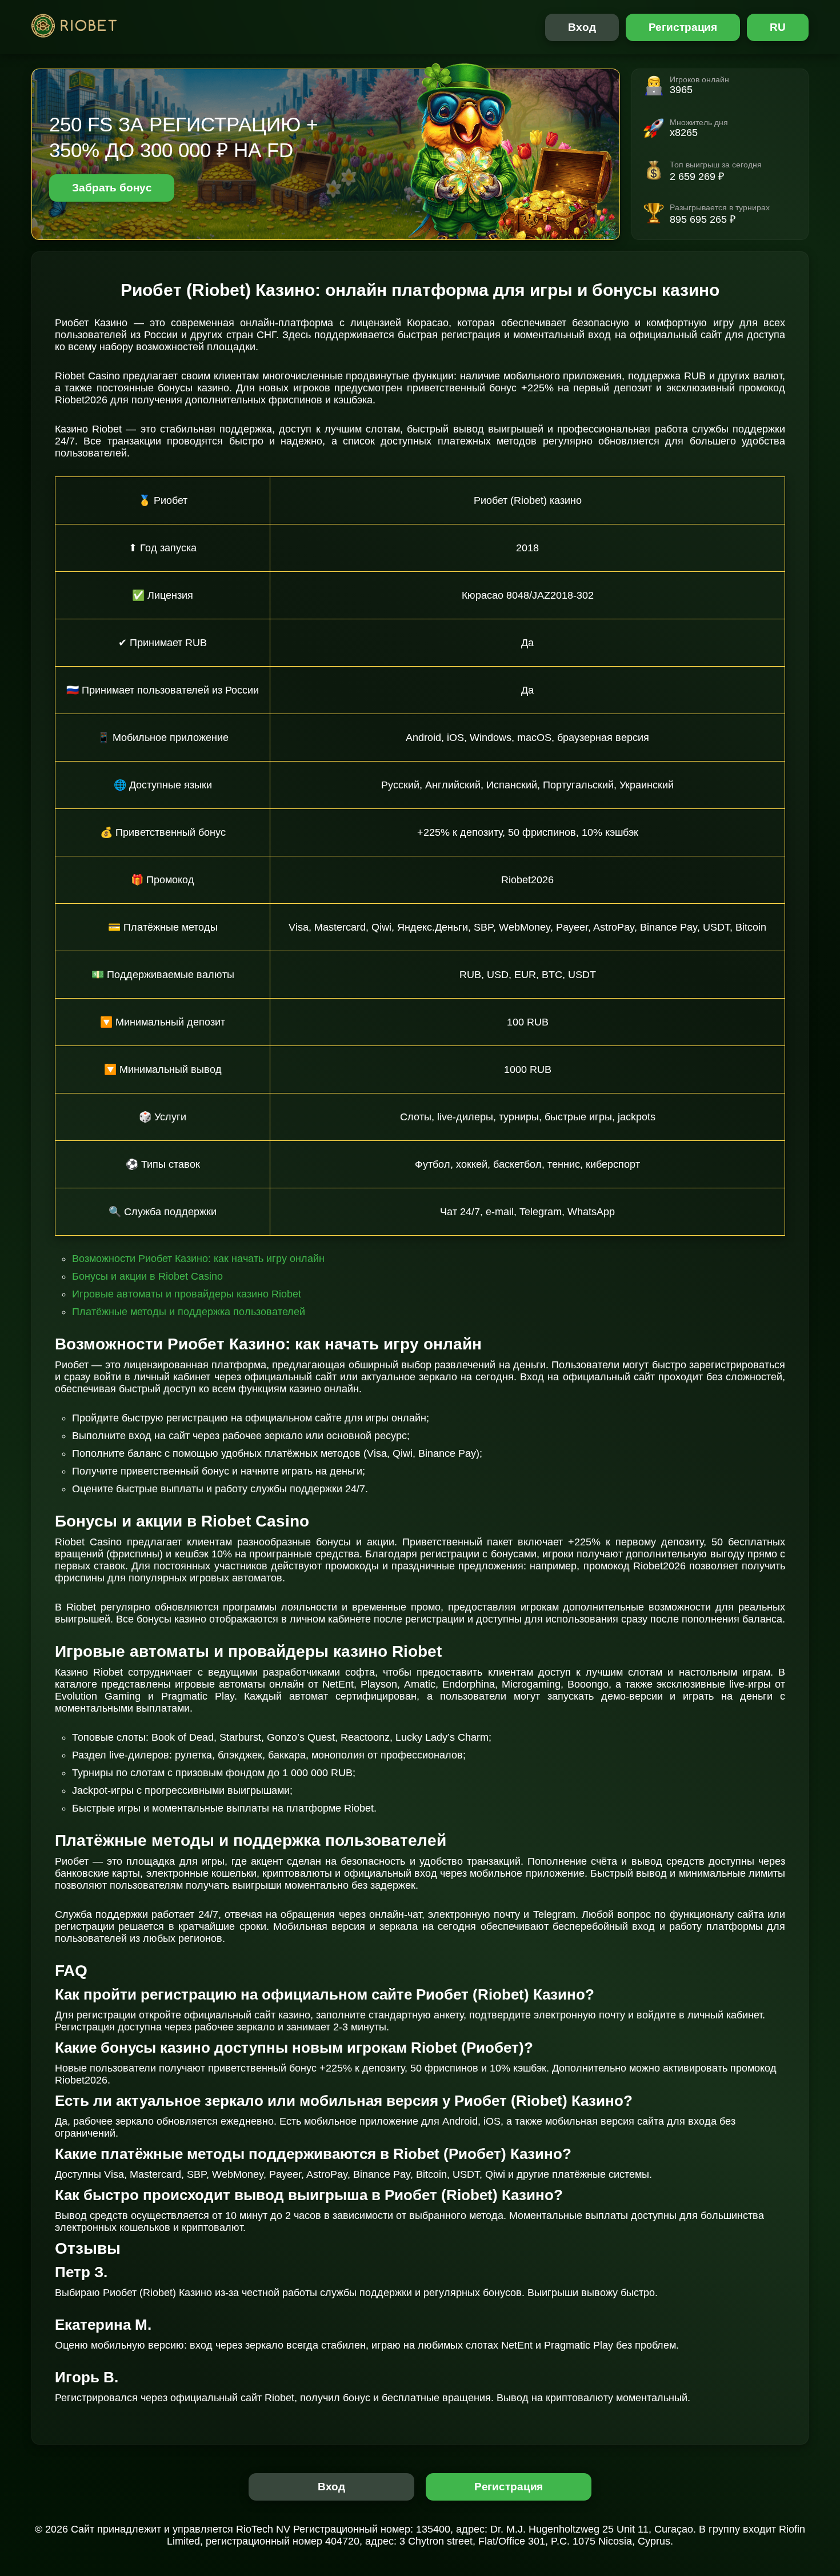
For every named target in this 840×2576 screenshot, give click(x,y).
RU (778, 27)
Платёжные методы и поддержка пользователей (189, 1312)
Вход (582, 27)
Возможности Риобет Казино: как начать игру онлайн (198, 1259)
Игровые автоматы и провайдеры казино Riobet (187, 1294)
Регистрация (683, 27)
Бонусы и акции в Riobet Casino (147, 1276)
